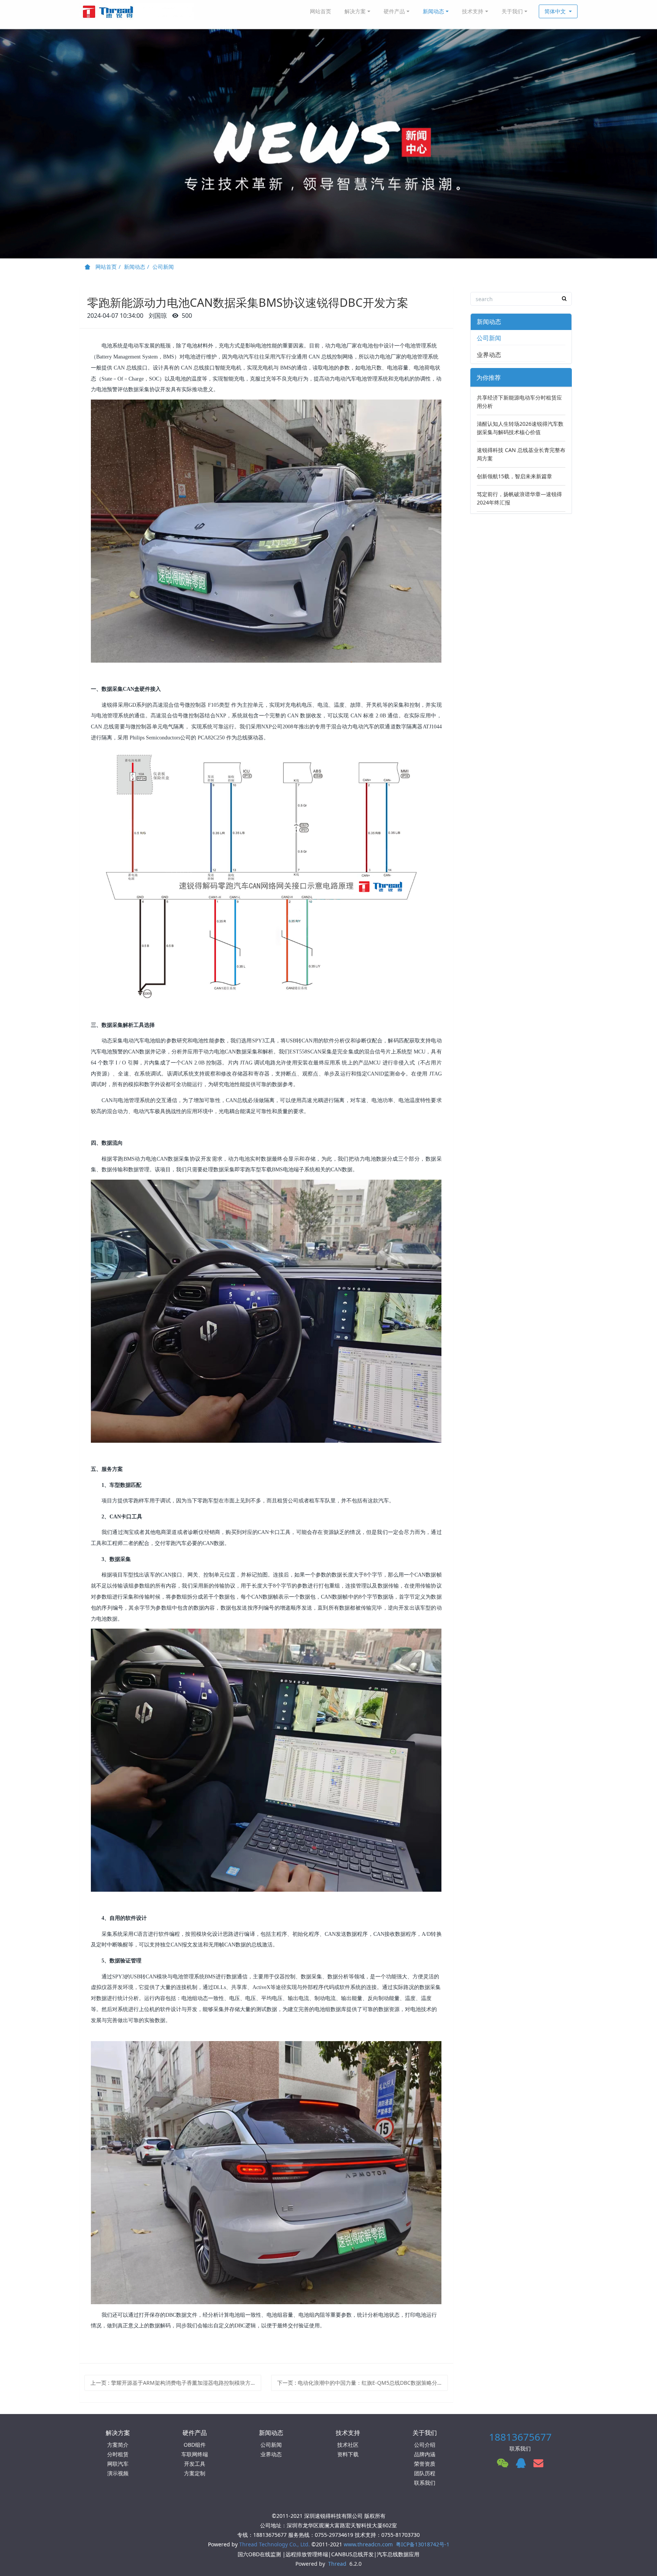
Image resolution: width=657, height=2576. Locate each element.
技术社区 (348, 2445)
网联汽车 (118, 2464)
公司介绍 (425, 2445)
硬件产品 (394, 11)
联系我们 (425, 2483)
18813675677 (520, 2437)
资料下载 (348, 2454)
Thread (337, 2564)
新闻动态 (433, 11)
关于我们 (512, 11)
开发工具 (195, 2464)
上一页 (176, 2383)
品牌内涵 (425, 2454)
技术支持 (473, 11)
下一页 (360, 2383)
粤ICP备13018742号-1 (423, 2544)
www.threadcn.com (368, 2544)
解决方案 (355, 11)
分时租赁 (118, 2454)
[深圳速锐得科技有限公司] (136, 11)
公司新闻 (163, 267)
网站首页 (321, 11)
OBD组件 (195, 2445)
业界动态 (489, 355)
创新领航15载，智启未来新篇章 (514, 476)
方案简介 (118, 2445)
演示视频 (118, 2473)
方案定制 (195, 2473)
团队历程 (425, 2473)
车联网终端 (195, 2454)
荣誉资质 (425, 2464)
